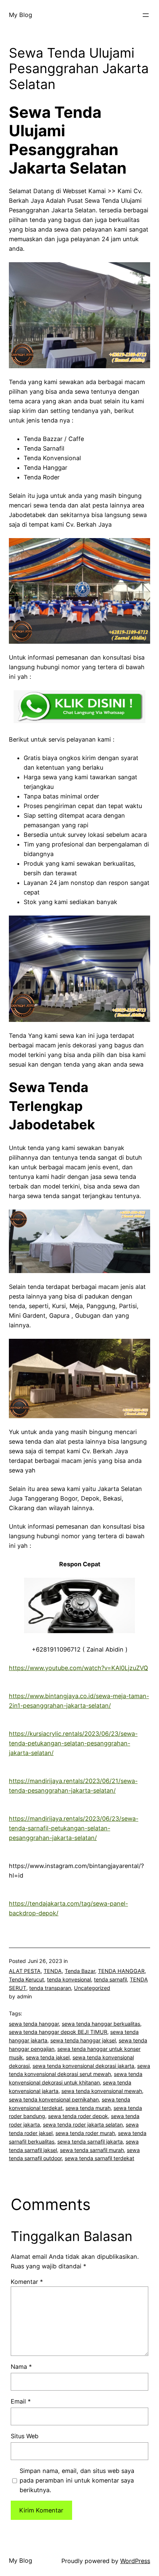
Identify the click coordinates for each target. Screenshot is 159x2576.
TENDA (53, 1971)
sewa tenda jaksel (48, 2057)
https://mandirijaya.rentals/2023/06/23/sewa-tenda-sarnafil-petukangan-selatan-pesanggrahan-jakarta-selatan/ (74, 1828)
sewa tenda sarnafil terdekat (99, 2158)
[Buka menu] (146, 15)
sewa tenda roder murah (85, 2133)
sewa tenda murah (88, 2108)
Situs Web (25, 2436)
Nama (21, 2367)
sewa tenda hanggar (34, 2024)
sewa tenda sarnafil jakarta (90, 2141)
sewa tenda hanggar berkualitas (101, 2024)
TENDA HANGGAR (121, 1971)
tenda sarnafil (110, 1979)
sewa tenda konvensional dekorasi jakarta (83, 2066)
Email (21, 2401)
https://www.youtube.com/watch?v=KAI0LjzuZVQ (78, 1668)
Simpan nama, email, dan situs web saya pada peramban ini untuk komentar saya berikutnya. (77, 2480)
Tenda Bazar (80, 1971)
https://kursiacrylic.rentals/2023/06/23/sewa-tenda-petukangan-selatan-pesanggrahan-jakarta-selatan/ (73, 1743)
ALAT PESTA (25, 1971)
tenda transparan (50, 1988)
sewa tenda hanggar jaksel (83, 2040)
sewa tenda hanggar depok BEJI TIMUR (58, 2032)
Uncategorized (92, 1988)
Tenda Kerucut (26, 1979)
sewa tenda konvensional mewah (102, 2091)
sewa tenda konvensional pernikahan (54, 2099)
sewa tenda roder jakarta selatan (83, 2125)
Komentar (27, 2282)
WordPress (135, 2561)
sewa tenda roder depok (78, 2116)
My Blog (21, 15)
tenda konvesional (69, 1979)
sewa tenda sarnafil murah (92, 2150)
